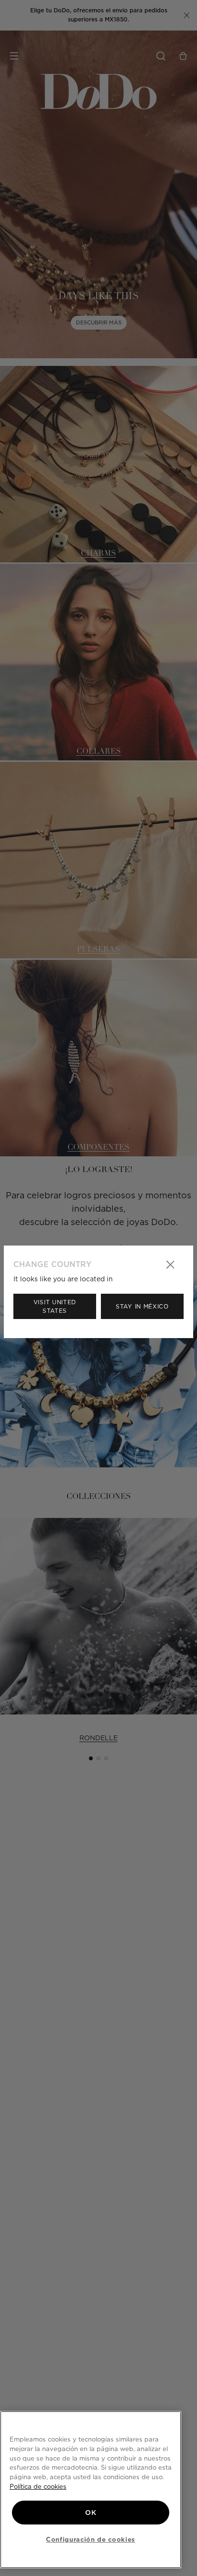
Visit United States (55, 1306)
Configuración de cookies (91, 2539)
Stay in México (142, 1306)
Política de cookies (38, 2486)
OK (91, 2513)
